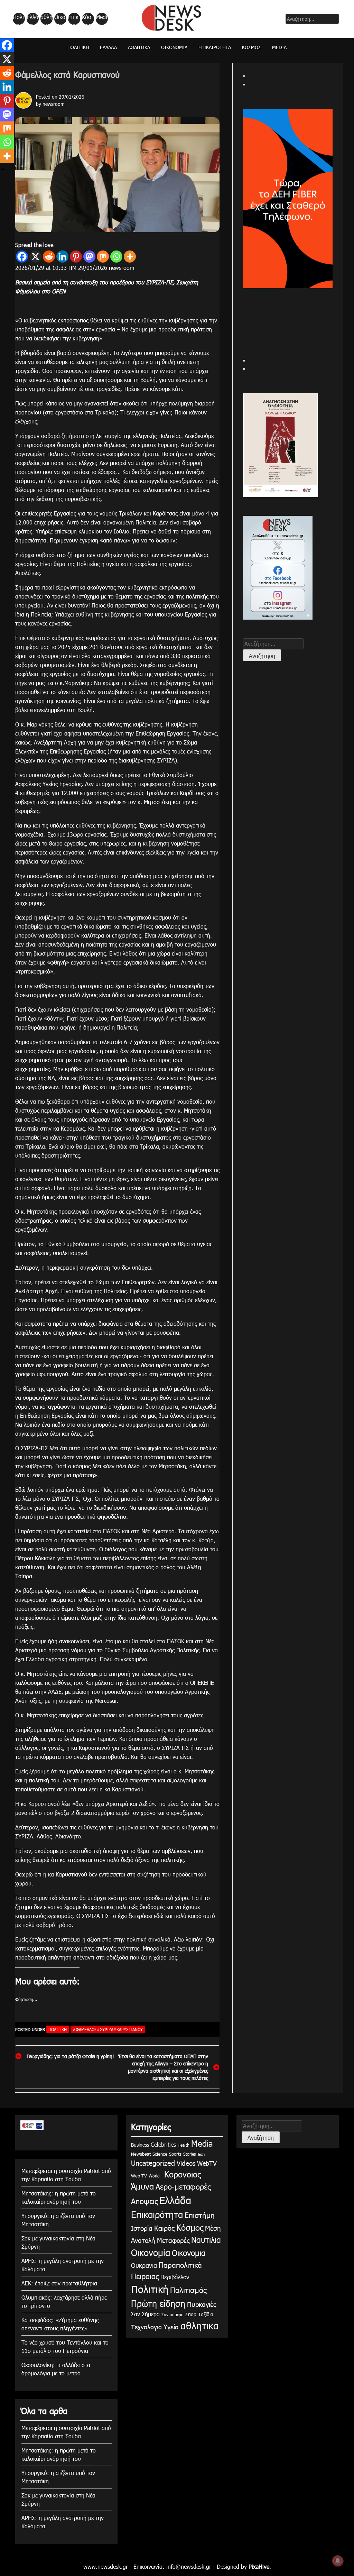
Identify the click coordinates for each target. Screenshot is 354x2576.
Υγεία (171, 2326)
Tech (201, 2154)
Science (160, 2154)
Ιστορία (142, 2228)
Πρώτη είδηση (158, 2303)
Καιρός (164, 2228)
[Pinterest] (76, 257)
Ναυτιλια (206, 2240)
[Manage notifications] (338, 2561)
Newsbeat (141, 2154)
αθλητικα (46, 19)
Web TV (139, 2176)
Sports (175, 2154)
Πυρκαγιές (202, 2304)
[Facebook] (22, 257)
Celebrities (163, 2144)
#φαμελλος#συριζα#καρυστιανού (108, 2029)
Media (101, 19)
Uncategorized (153, 2163)
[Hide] (3, 170)
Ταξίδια (206, 2314)
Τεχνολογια (146, 2327)
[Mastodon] (89, 257)
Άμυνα (142, 2186)
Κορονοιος (181, 2174)
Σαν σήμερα (173, 2314)
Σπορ (191, 2314)
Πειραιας (145, 2276)
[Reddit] (49, 257)
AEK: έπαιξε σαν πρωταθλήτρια (59, 2283)
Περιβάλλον (175, 2277)
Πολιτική (18, 19)
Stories (189, 2154)
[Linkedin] (62, 257)
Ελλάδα (32, 19)
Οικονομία (60, 19)
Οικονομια (189, 2253)
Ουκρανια (144, 2265)
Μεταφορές (173, 2240)
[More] (130, 257)
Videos (186, 2163)
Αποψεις (144, 2201)
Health (184, 2145)
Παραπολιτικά (180, 2264)
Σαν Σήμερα (145, 2314)
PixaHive (259, 2566)
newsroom (54, 104)
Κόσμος (87, 19)
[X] (35, 257)
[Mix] (103, 257)
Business (140, 2145)
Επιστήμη (200, 2215)
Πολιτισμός (188, 2290)
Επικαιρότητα (74, 19)
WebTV (207, 2163)
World (154, 2176)
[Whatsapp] (116, 257)
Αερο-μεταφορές (183, 2186)
